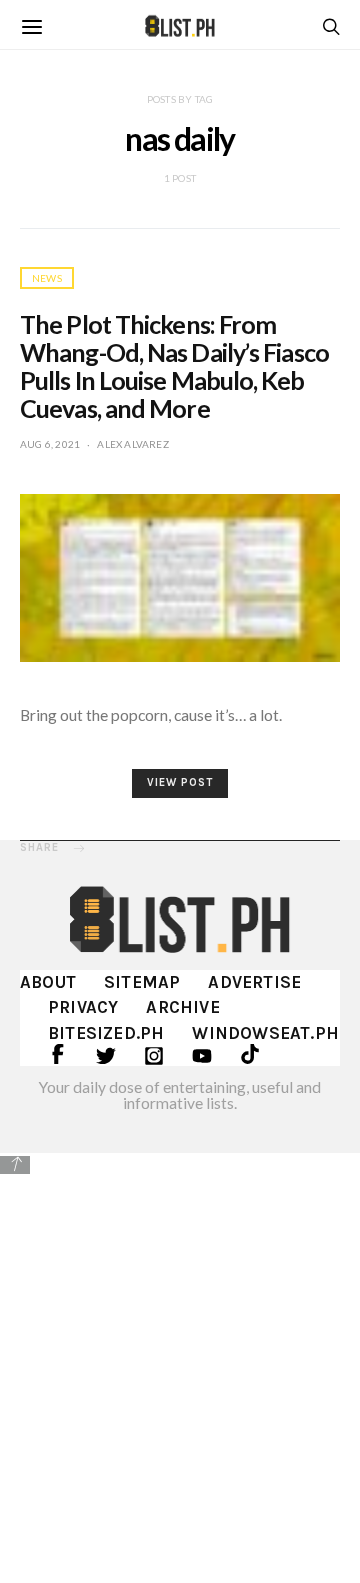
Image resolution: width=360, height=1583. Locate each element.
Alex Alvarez (132, 444)
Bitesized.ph (106, 1033)
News (47, 278)
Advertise (254, 982)
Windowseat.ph (265, 1033)
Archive (182, 1007)
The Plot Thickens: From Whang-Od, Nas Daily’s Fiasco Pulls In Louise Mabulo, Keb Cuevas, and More (174, 366)
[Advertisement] (180, 1365)
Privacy (83, 1007)
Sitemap (142, 982)
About (48, 982)
